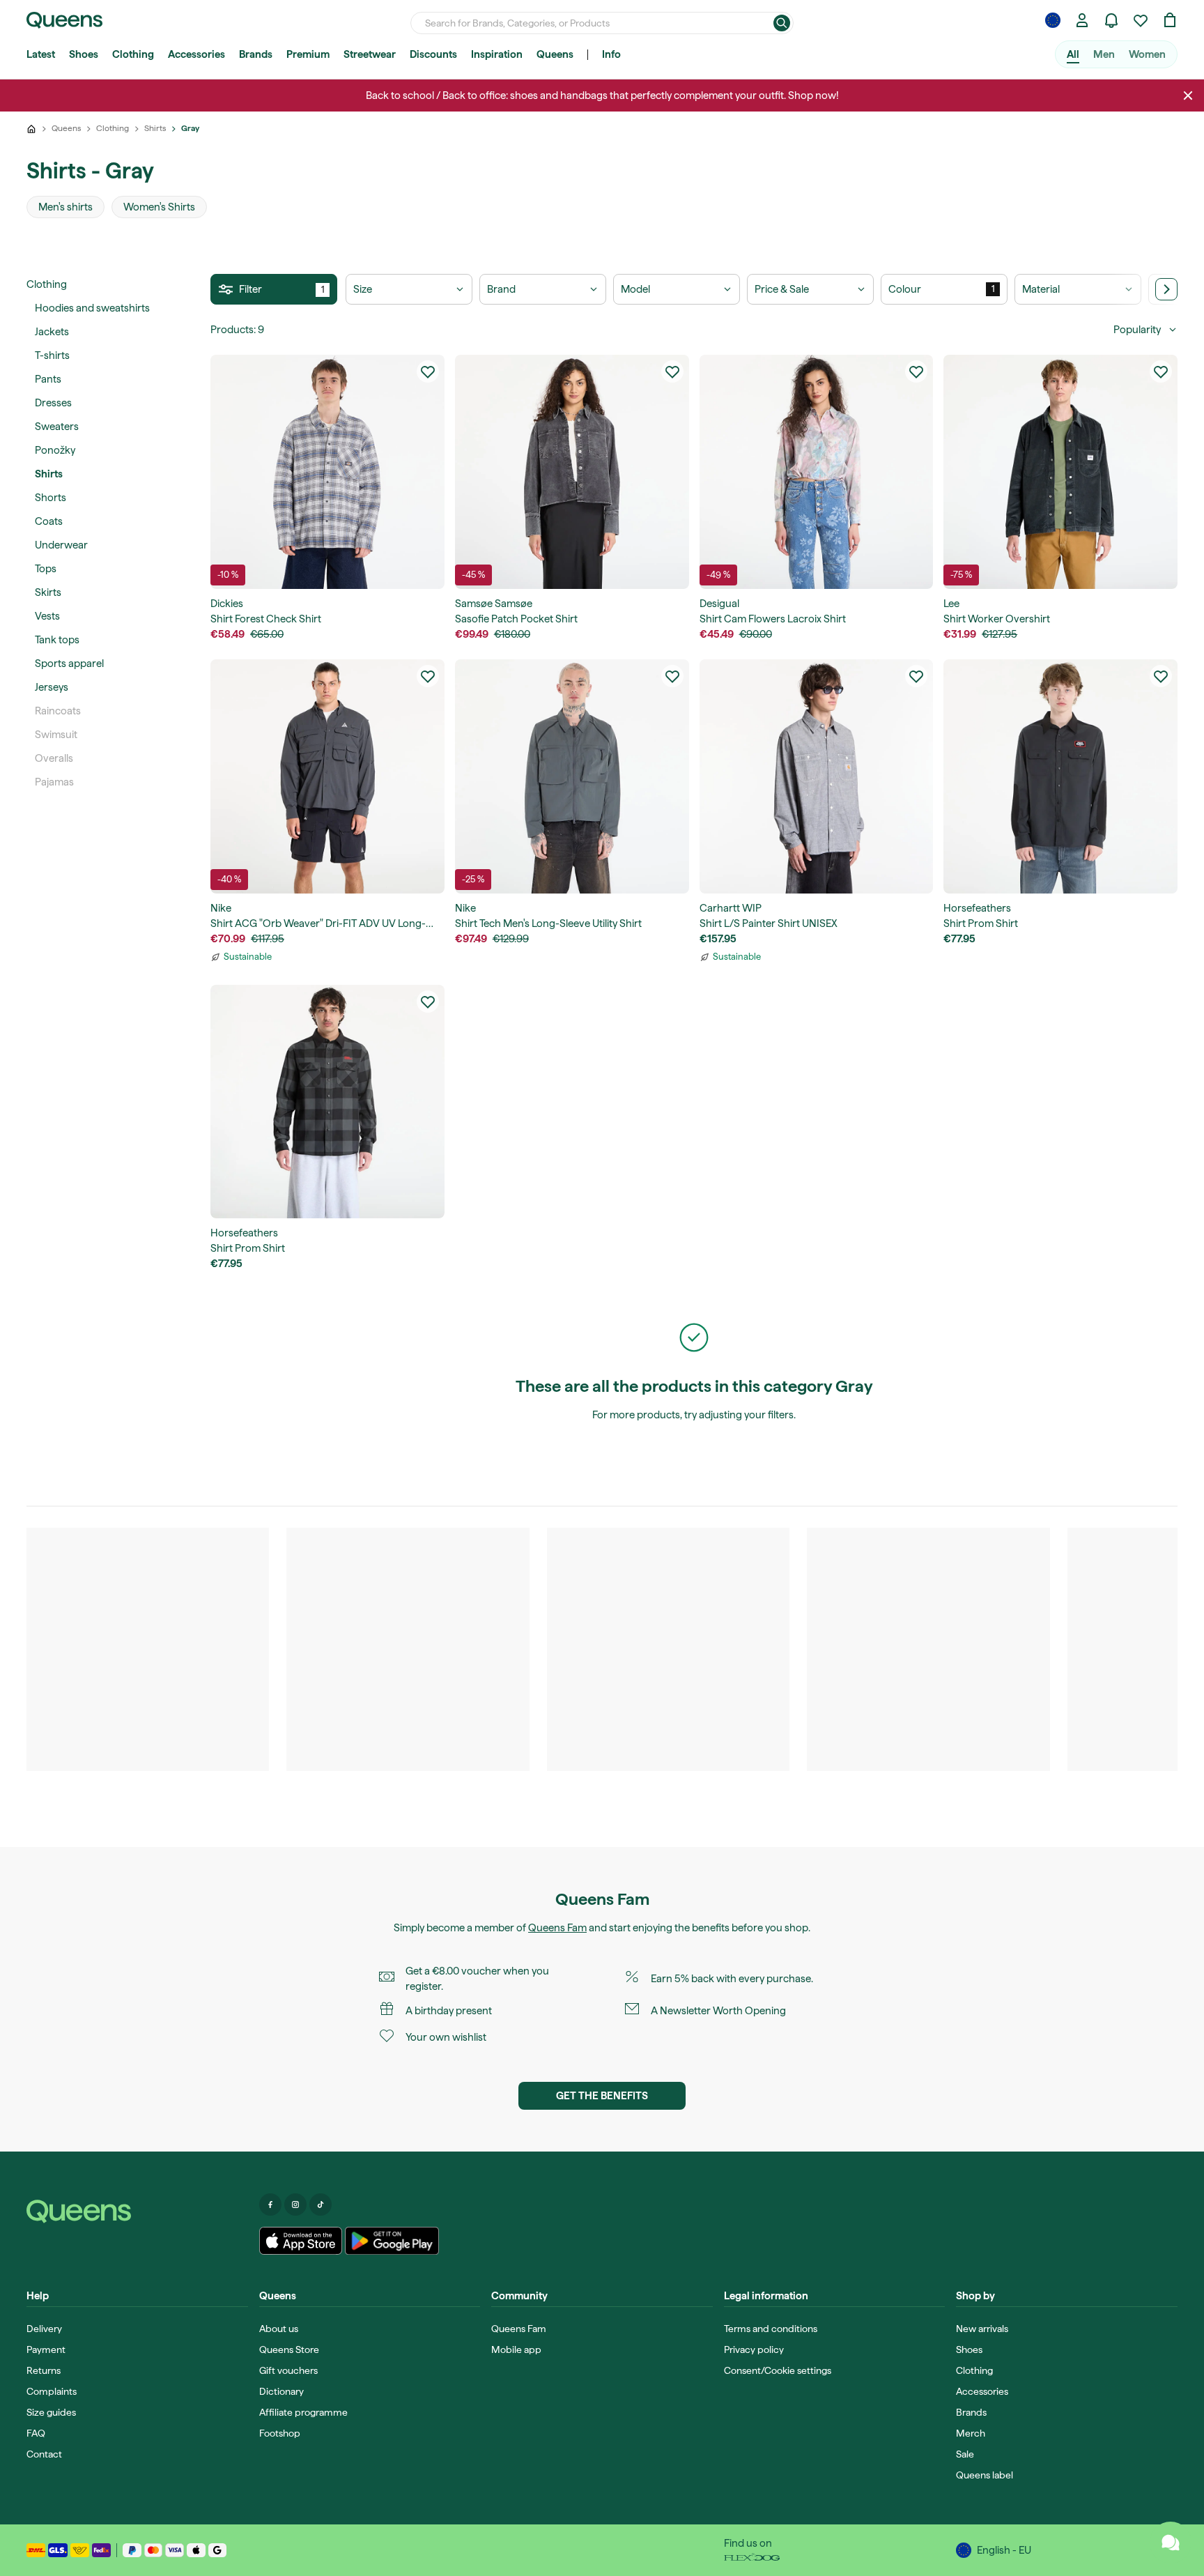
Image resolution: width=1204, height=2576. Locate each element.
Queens (555, 54)
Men (1104, 54)
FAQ (36, 2433)
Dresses (53, 403)
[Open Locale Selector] (1053, 20)
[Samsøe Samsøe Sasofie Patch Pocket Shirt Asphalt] (572, 472)
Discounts (433, 54)
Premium (308, 54)
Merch (971, 2433)
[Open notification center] (1111, 20)
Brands (256, 54)
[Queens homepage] (64, 20)
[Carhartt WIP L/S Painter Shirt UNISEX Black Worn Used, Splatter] (817, 776)
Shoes (84, 54)
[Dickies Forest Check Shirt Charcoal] (327, 472)
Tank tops (57, 640)
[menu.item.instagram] (295, 2205)
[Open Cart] (1170, 20)
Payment (46, 2349)
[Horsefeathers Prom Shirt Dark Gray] (1060, 776)
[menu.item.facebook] (270, 2205)
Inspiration (497, 54)
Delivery (44, 2329)
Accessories (196, 54)
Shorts (51, 498)
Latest (41, 54)
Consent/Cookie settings (778, 2370)
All (1073, 54)
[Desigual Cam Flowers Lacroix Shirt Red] (817, 472)
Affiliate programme (303, 2412)
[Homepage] (137, 2211)
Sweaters (57, 427)
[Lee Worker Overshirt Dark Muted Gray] (1060, 472)
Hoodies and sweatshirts (92, 308)
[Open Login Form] (1082, 20)
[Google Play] (392, 2241)
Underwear (61, 545)
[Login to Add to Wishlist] (428, 371)
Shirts (49, 474)
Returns (44, 2370)
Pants (48, 379)
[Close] (1188, 95)
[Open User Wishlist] (1141, 20)
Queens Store (289, 2349)
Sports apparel (69, 664)
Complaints (52, 2391)
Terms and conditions (771, 2329)
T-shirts (52, 355)
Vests (47, 616)
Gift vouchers (288, 2370)
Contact (44, 2454)
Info (611, 54)
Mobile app (516, 2349)
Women (1147, 54)
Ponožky (55, 450)
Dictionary (281, 2391)
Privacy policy (754, 2349)
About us (279, 2329)
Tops (46, 569)
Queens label (985, 2475)
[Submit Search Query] (782, 23)
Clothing (133, 54)
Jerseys (52, 687)
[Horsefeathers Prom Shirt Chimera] (327, 1102)
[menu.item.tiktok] (321, 2205)
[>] (1166, 289)
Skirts (48, 592)
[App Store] (301, 2241)
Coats (49, 521)
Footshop (280, 2433)
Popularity (1137, 330)
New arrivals (982, 2329)
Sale (965, 2454)
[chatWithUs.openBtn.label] (1171, 2543)
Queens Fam (557, 1928)
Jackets (52, 332)
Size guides (51, 2412)
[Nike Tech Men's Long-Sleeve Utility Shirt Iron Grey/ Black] (572, 776)
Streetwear (370, 54)
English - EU (1004, 2550)
